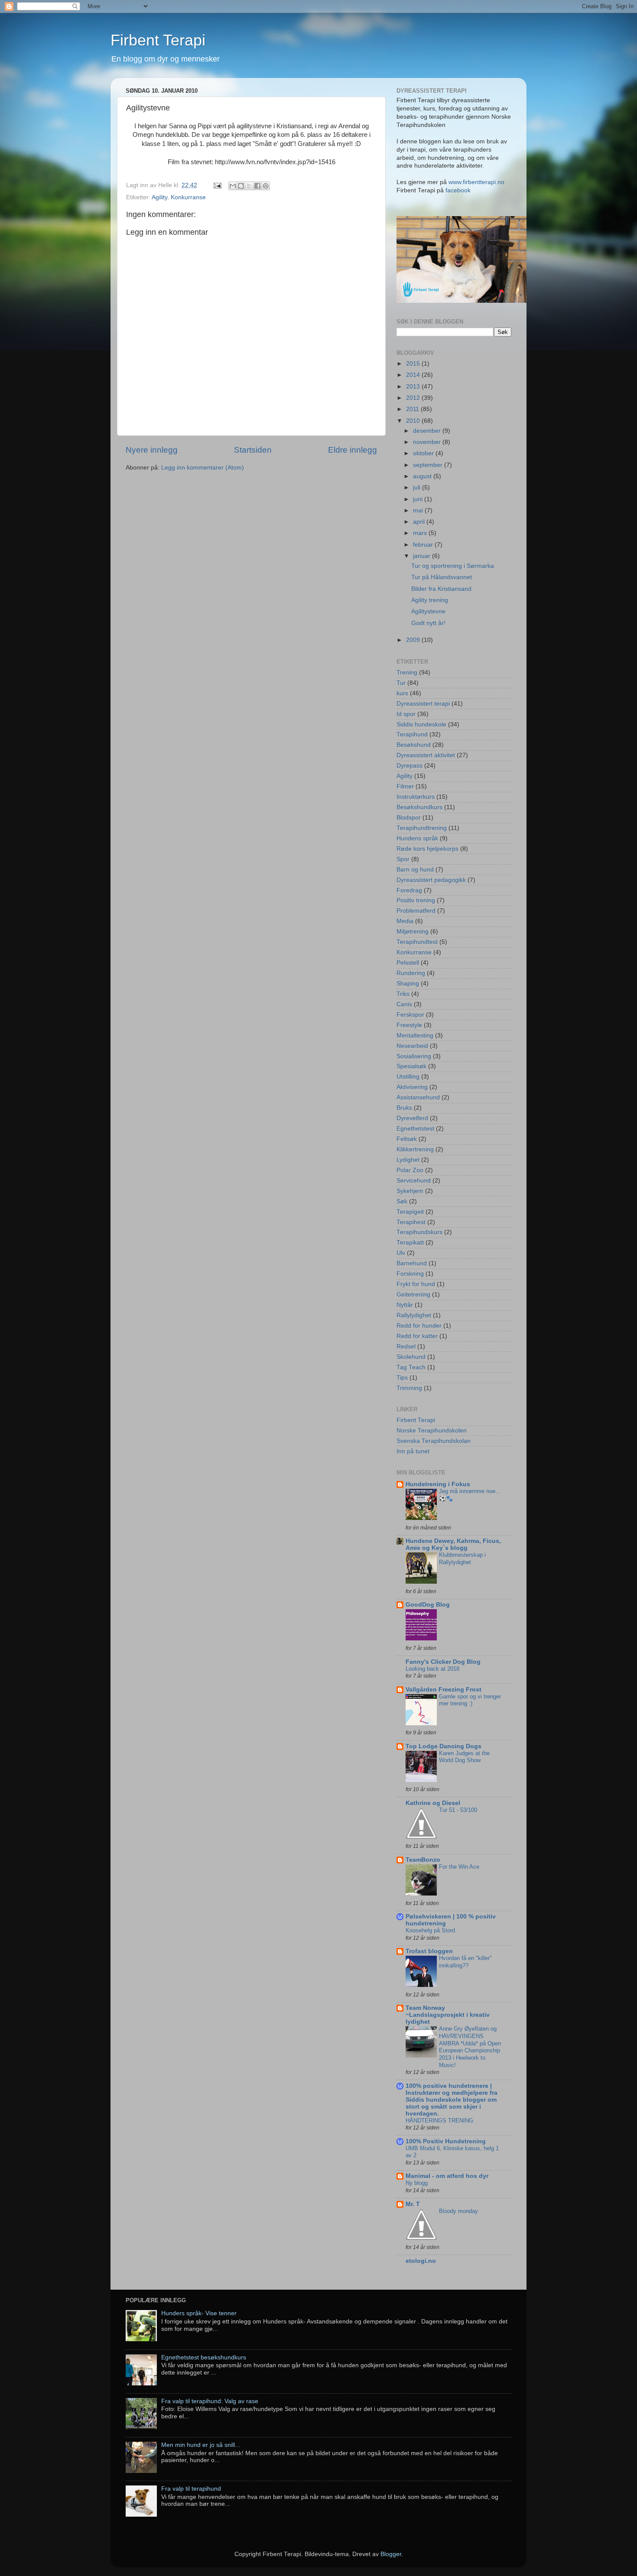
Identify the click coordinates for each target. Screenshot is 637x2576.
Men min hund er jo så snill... (201, 2445)
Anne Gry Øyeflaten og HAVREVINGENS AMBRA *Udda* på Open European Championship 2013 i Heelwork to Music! (470, 2047)
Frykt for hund (416, 1284)
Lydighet (408, 1160)
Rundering (411, 973)
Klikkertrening (415, 1149)
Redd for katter (417, 1336)
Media (405, 921)
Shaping (408, 983)
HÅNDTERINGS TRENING (439, 2121)
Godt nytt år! (428, 623)
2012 (414, 398)
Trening (407, 672)
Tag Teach (411, 1367)
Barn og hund (415, 870)
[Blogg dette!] (241, 186)
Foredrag (409, 890)
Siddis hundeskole (421, 724)
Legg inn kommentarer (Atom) (203, 468)
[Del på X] (249, 186)
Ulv (401, 1253)
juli (418, 488)
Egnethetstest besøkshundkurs (204, 2357)
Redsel (406, 1346)
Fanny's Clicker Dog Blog (443, 1662)
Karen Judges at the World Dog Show (464, 1757)
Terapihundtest (417, 942)
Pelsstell (408, 963)
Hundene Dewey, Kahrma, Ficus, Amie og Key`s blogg (453, 1544)
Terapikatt (410, 1243)
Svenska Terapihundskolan (434, 1441)
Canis (404, 1004)
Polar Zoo (410, 1170)
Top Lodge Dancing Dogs (444, 1746)
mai (419, 510)
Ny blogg (417, 2183)
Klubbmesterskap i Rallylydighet (462, 1559)
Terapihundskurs (419, 1232)
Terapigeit (410, 1212)
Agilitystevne (428, 611)
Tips (402, 1378)
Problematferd (416, 911)
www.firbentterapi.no (476, 182)
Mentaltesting (415, 1035)
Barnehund (412, 1263)
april (420, 522)
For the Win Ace (459, 1867)
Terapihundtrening (422, 828)
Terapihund (412, 734)
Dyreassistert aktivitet (426, 755)
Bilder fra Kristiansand (441, 589)
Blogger (391, 2554)
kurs (402, 693)
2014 (414, 375)
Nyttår (405, 1305)
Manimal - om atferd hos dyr (447, 2176)
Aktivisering (412, 1087)
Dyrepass (409, 766)
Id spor (406, 714)
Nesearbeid (412, 1046)
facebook (458, 190)
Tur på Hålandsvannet (442, 577)
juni (419, 499)
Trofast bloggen (429, 1951)
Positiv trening (416, 900)
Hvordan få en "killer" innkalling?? (465, 1962)
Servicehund (414, 1181)
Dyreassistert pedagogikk (431, 880)
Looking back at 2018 (432, 1669)
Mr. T (413, 2204)
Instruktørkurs (416, 797)
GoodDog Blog (428, 1605)
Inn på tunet (413, 1451)
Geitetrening (413, 1294)
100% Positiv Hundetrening (446, 2141)
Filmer (405, 786)
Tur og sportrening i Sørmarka (453, 566)
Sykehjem (410, 1191)
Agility (159, 197)
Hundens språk (417, 838)
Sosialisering (414, 1056)
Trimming (409, 1388)
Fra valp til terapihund (191, 2489)
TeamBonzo (423, 1860)
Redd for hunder (419, 1326)
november (428, 442)
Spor (403, 859)
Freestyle (409, 1025)
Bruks (404, 1108)
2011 (413, 409)
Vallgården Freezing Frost (444, 1690)
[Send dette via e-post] (233, 186)
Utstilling (408, 1077)
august (423, 476)
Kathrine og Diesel (433, 1803)
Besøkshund (414, 745)
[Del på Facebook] (257, 186)
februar (424, 545)
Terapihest (411, 1222)
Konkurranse (188, 197)
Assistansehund (418, 1097)
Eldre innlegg (353, 450)
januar (422, 556)
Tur (401, 683)
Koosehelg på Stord (430, 1930)
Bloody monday (458, 2211)
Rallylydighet (414, 1315)
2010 (414, 421)
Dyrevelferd (412, 1118)
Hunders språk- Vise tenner (199, 2313)
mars (421, 533)
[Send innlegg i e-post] (217, 185)
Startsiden (253, 450)
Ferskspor (410, 1015)
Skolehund (411, 1357)
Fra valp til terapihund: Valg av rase (210, 2401)
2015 (414, 364)
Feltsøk (407, 1139)
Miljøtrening (413, 932)
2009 (414, 640)
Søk (402, 1201)
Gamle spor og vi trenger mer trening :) (470, 1700)
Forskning (410, 1274)
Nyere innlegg (152, 450)
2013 (414, 387)
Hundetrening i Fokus (438, 1484)
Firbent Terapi (158, 40)
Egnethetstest (415, 1129)
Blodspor (409, 818)
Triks (403, 994)
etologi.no (421, 2261)
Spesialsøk (411, 1066)
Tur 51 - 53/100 (458, 1810)
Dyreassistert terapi (423, 704)
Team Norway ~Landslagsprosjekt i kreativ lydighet (448, 2015)
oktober (424, 453)
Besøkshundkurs (419, 807)
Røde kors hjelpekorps (427, 849)
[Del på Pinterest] (266, 186)
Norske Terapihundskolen (432, 1431)
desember (428, 431)
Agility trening (430, 600)
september (429, 465)
